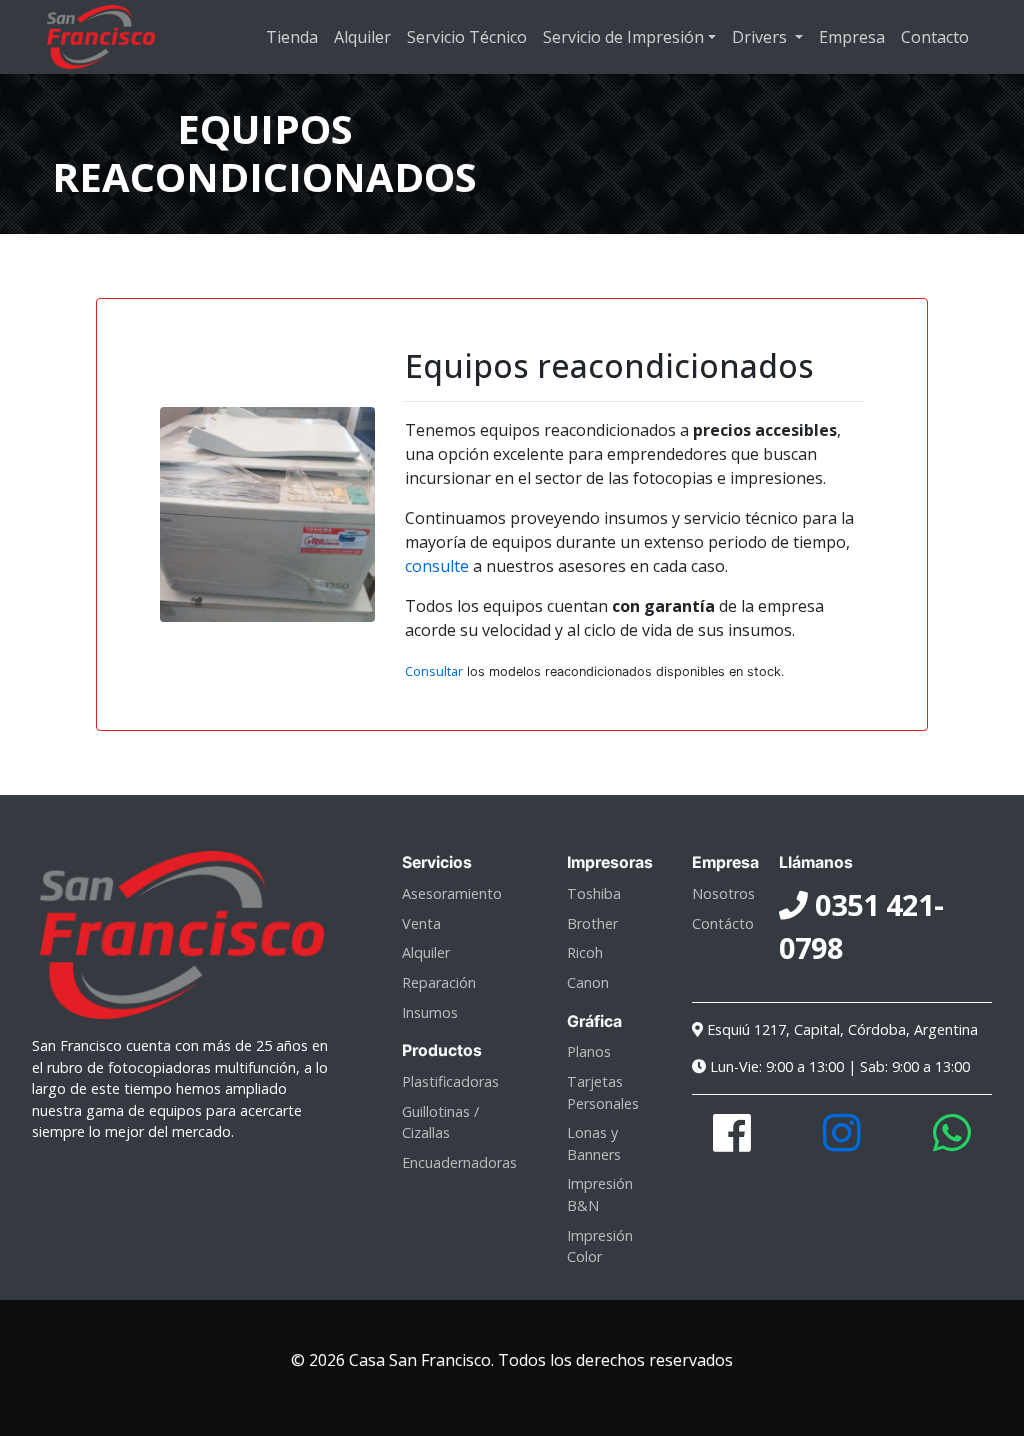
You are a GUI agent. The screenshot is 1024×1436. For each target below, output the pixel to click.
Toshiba (594, 893)
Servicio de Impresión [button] (623, 37)
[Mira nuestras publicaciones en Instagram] (842, 1143)
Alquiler (362, 37)
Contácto (723, 923)
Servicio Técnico (467, 37)
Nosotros (723, 893)
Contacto (935, 37)
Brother (592, 923)
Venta (421, 923)
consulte (437, 566)
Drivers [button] (761, 37)
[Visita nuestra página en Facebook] (732, 1143)
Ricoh (585, 952)
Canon (588, 982)
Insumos (430, 1012)
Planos (589, 1051)
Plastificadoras (450, 1081)
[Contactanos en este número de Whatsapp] (952, 1143)
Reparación (439, 982)
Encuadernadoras (459, 1162)
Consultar (434, 671)
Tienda (292, 37)
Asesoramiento (452, 893)
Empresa (852, 37)
